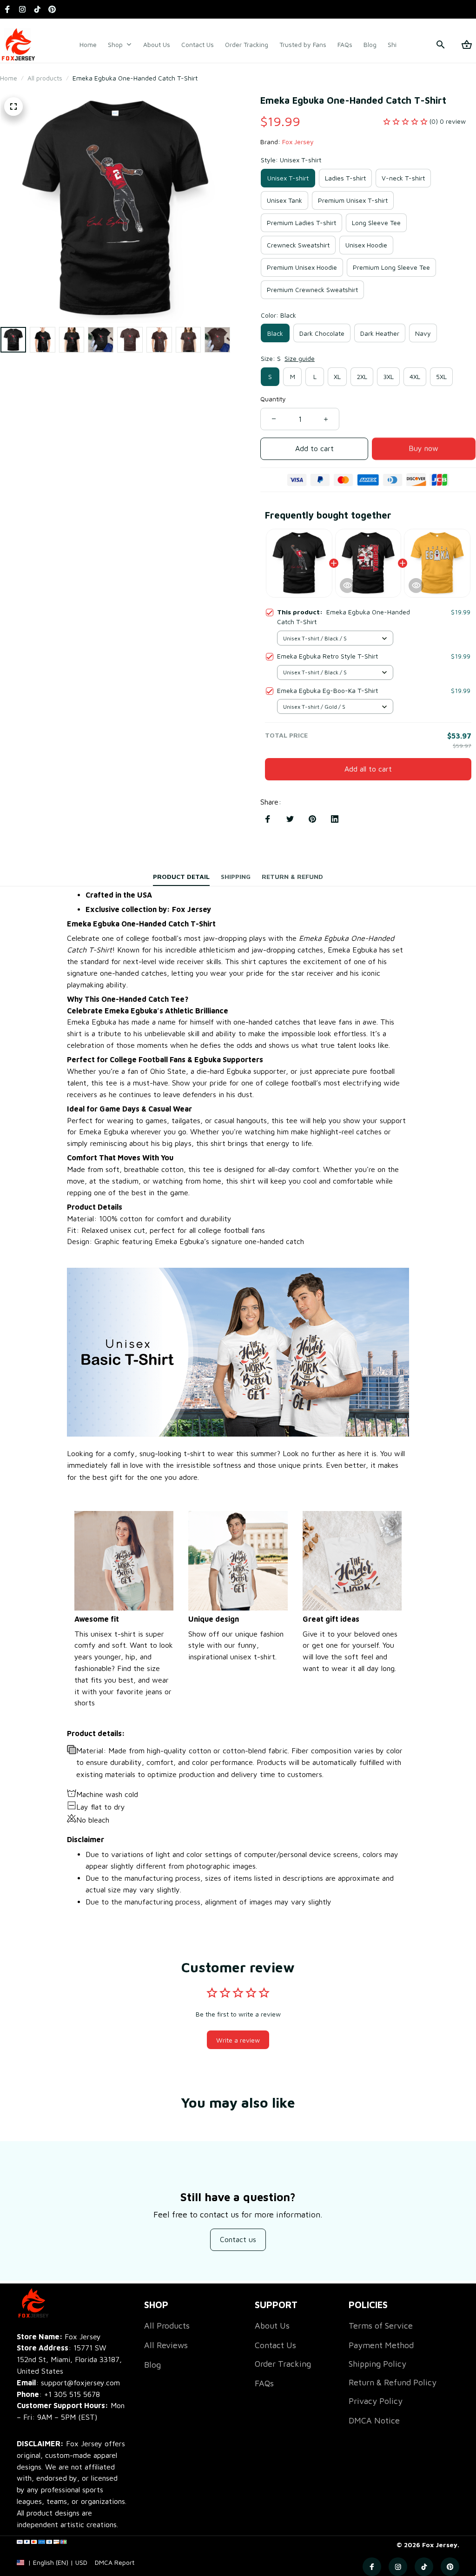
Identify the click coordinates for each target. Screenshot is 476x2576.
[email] (68, 2383)
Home (9, 78)
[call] (72, 2394)
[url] (115, 2563)
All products (45, 78)
